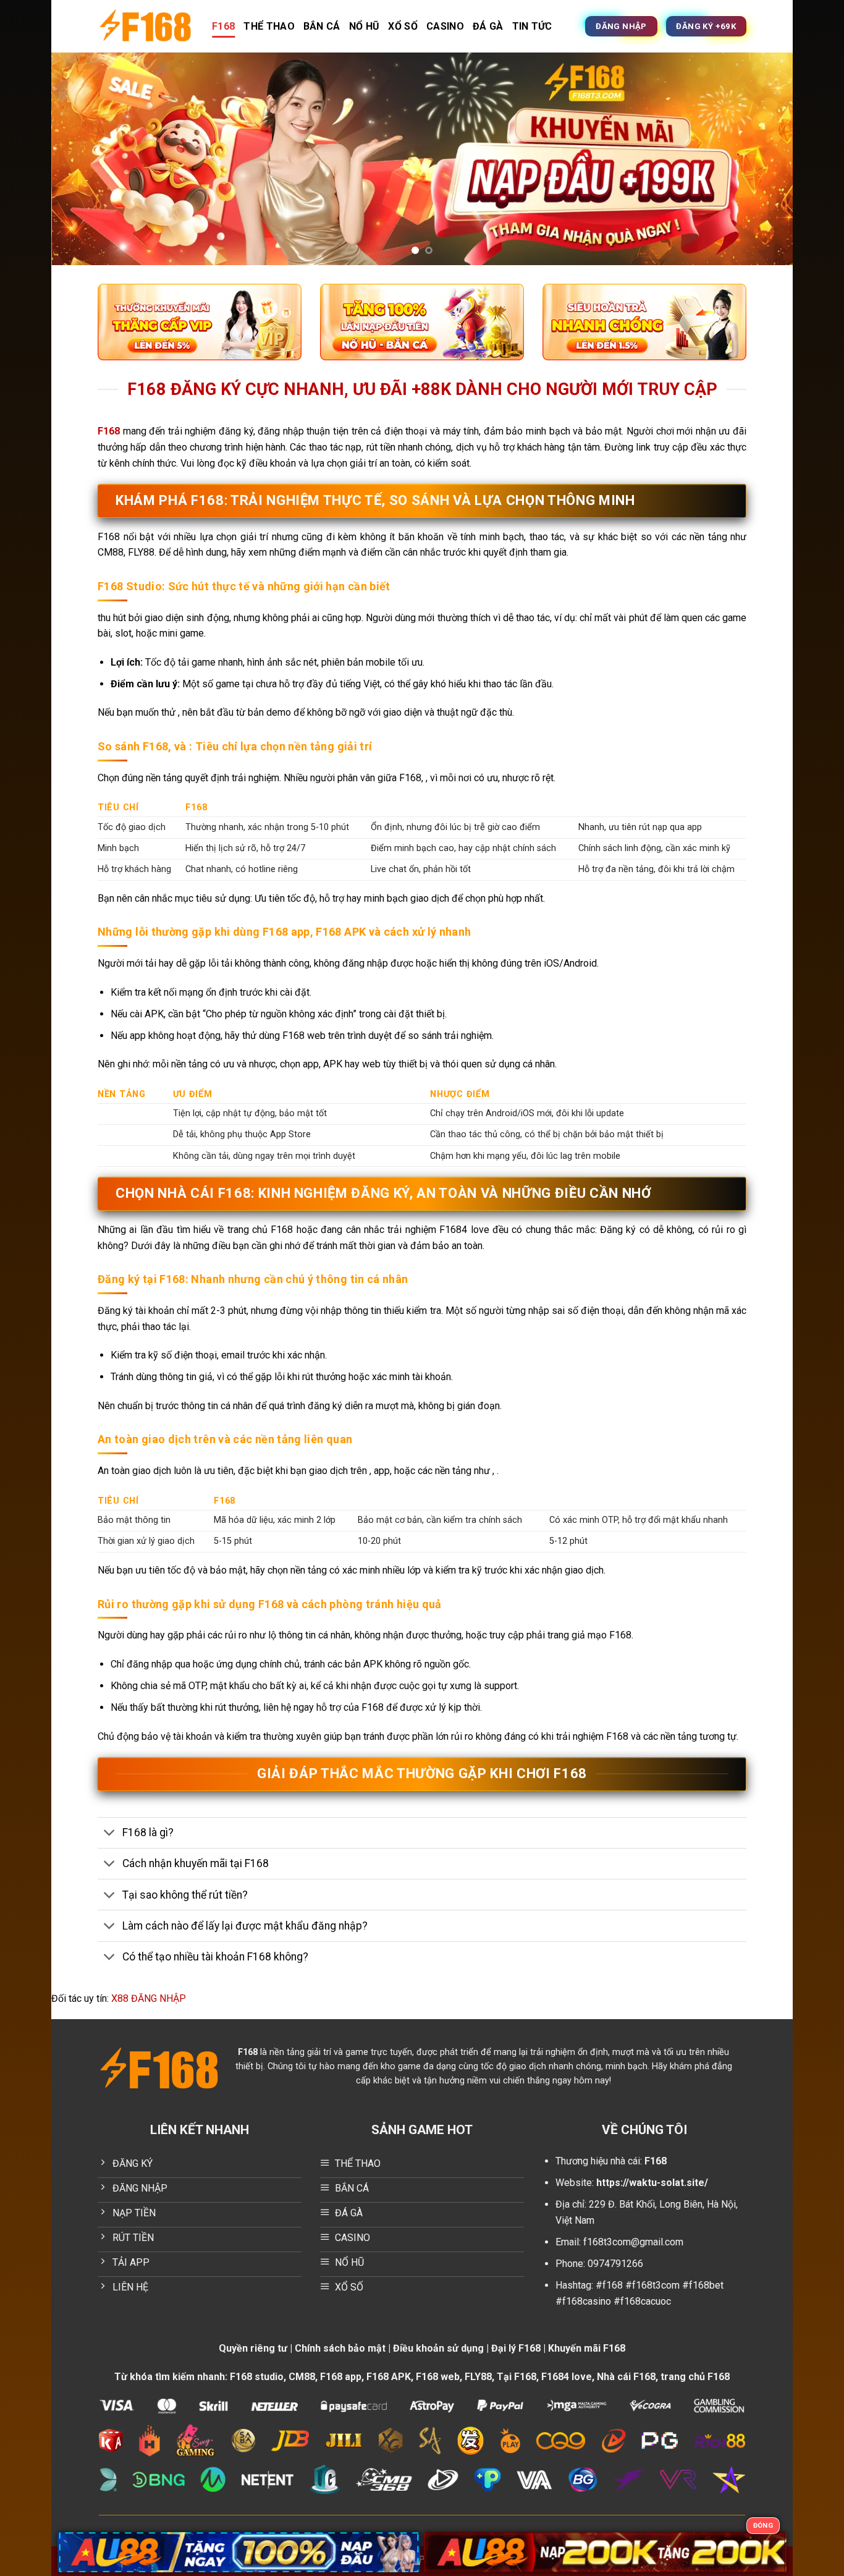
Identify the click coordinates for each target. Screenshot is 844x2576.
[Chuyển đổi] (110, 1834)
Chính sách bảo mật (340, 2348)
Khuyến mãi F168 (587, 2348)
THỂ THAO (269, 26)
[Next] (762, 159)
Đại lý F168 (516, 2348)
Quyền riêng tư (253, 2348)
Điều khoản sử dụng (438, 2348)
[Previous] (82, 159)
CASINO (445, 26)
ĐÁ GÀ (488, 26)
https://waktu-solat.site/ (652, 2183)
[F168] (146, 26)
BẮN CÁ (322, 26)
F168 (223, 26)
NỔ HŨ (365, 26)
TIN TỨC (532, 26)
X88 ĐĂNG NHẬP (149, 1998)
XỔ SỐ (403, 26)
